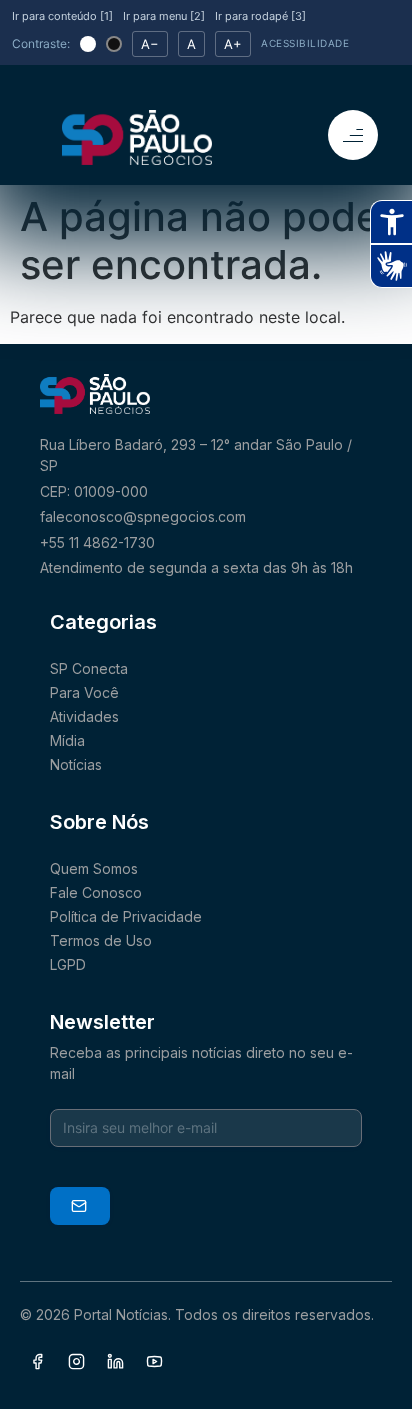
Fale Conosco (96, 892)
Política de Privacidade (126, 916)
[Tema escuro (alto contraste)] (114, 44)
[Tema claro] (88, 44)
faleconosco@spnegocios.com (143, 516)
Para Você (84, 692)
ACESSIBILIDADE (305, 43)
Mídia (67, 740)
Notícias (76, 764)
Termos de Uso (101, 940)
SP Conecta (89, 668)
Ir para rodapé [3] (260, 16)
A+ (233, 44)
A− (150, 44)
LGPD (68, 964)
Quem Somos (94, 868)
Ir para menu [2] (164, 16)
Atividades (84, 716)
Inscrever (80, 1206)
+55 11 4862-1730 (97, 542)
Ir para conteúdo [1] (62, 16)
